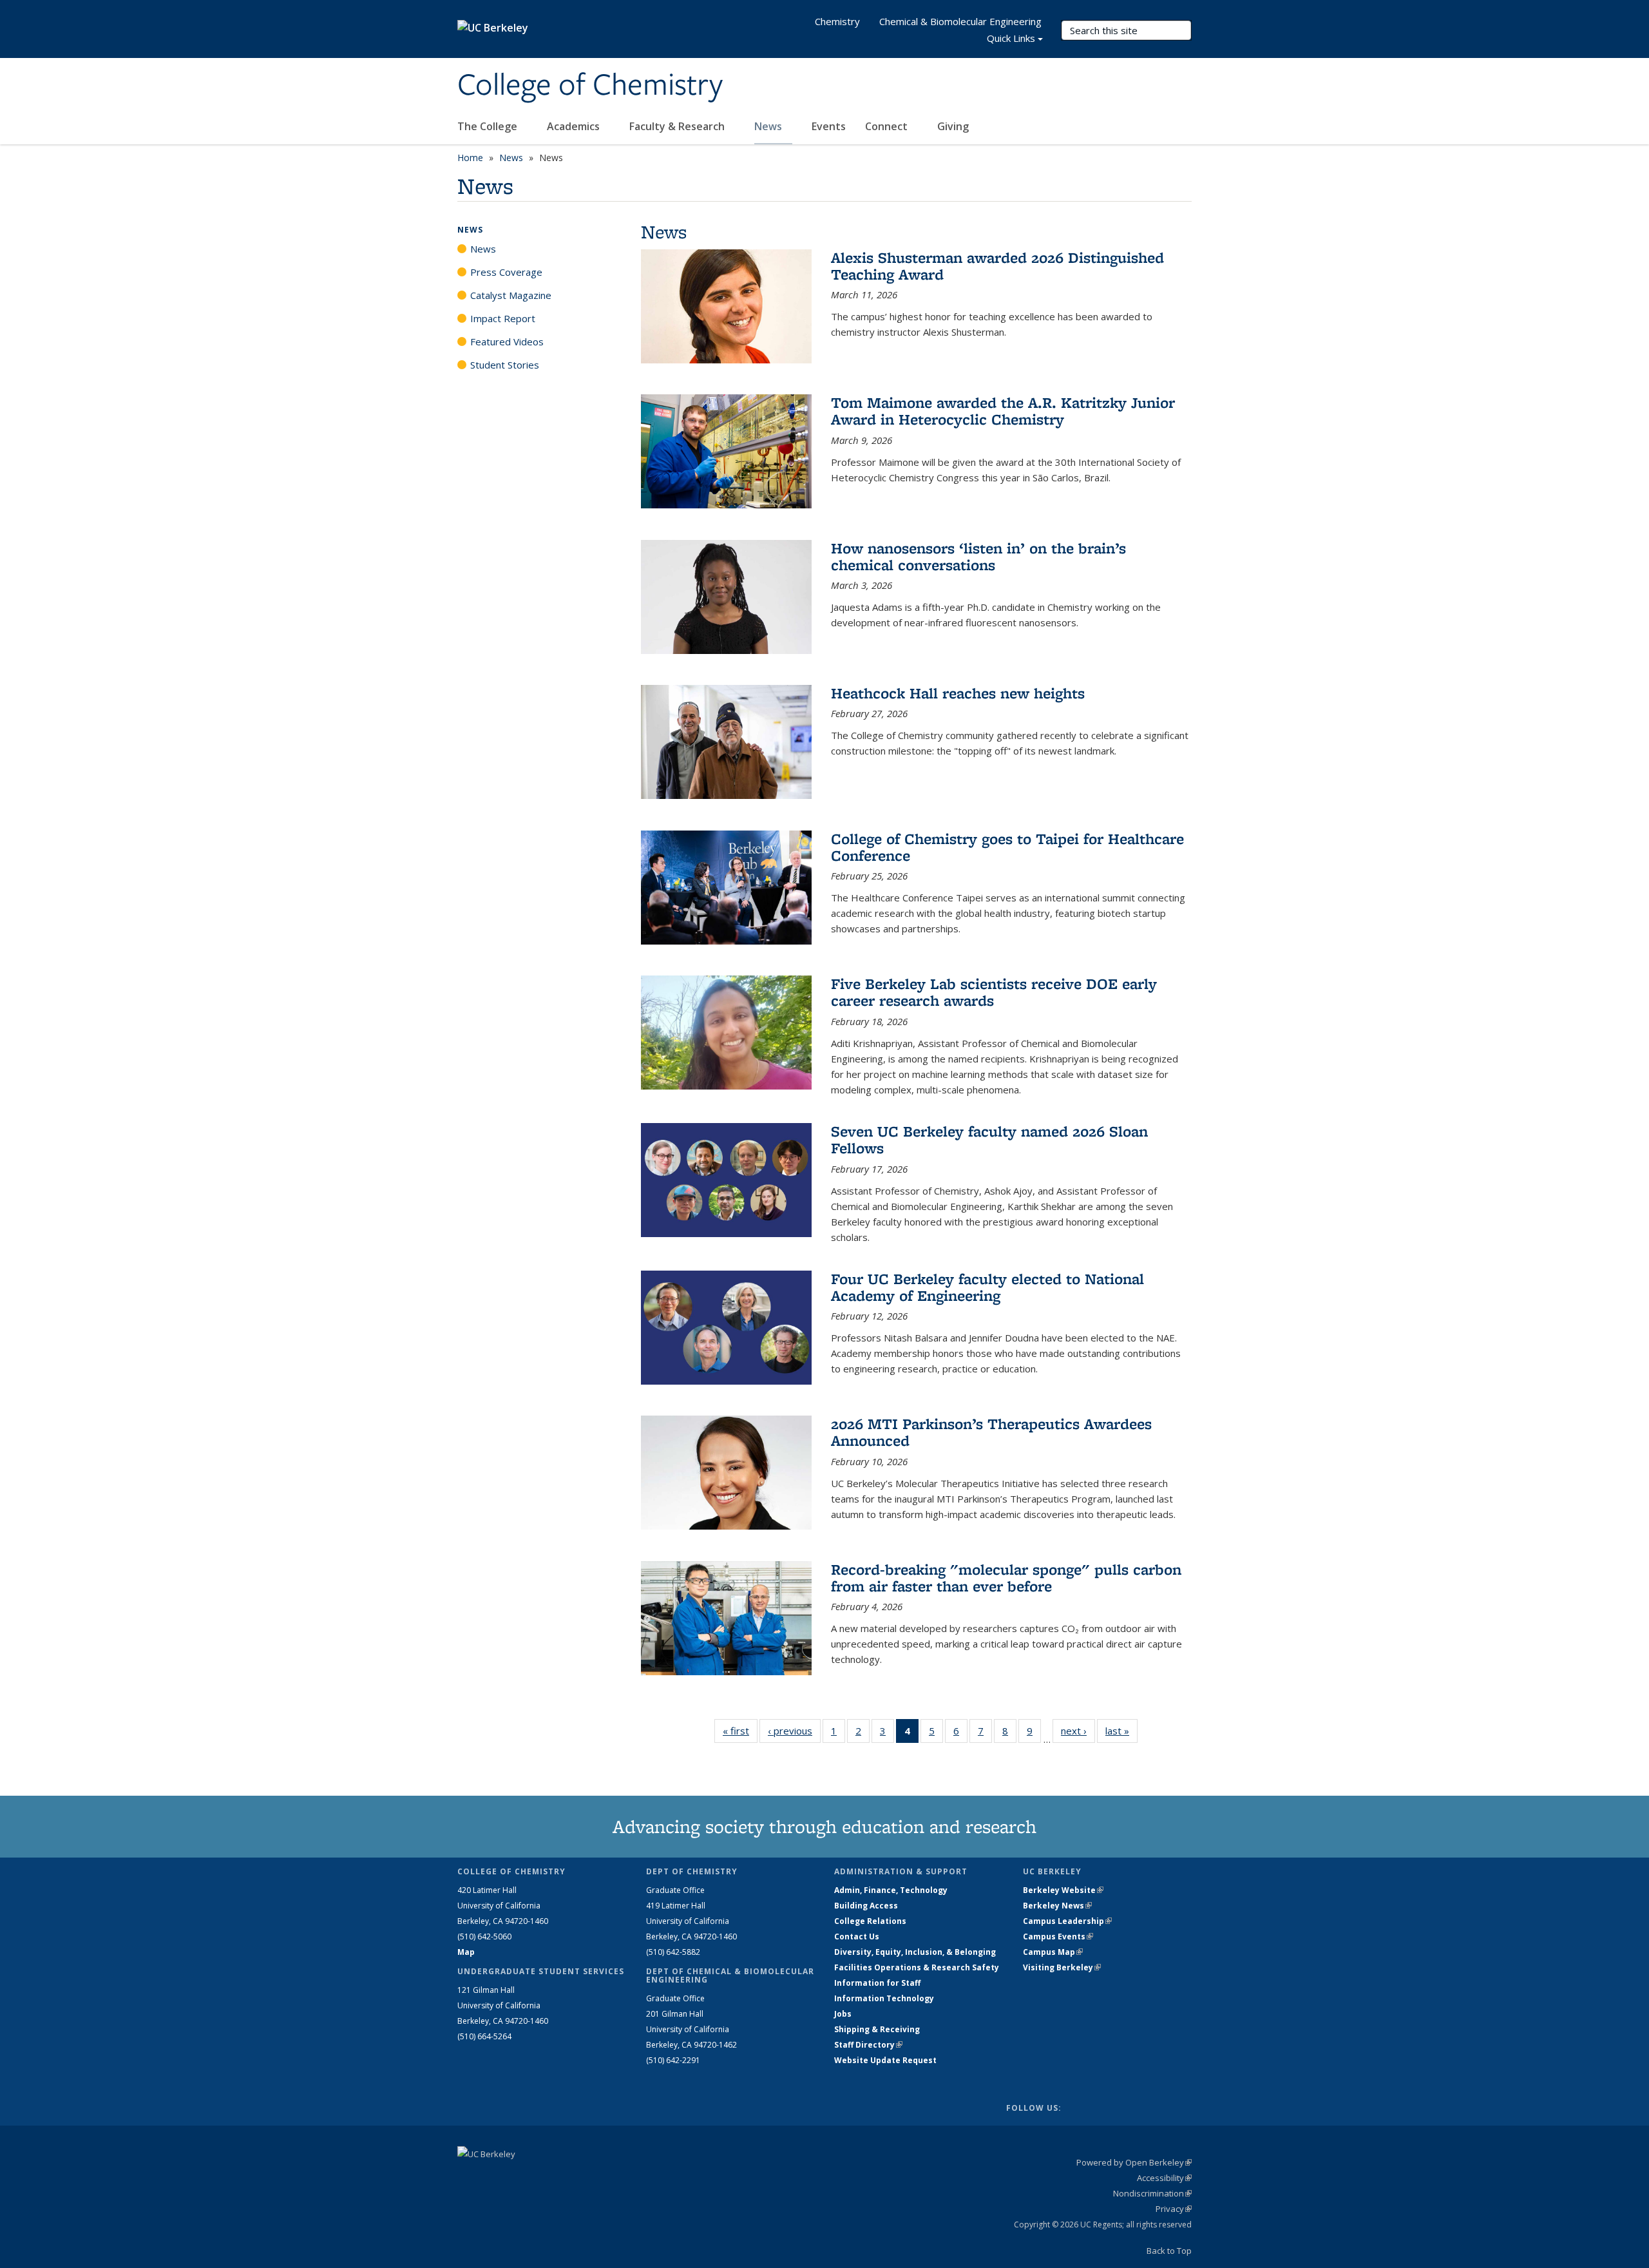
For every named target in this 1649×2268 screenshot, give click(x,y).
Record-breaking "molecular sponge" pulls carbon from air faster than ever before (1006, 1578)
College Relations (870, 1921)
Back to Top (1169, 2251)
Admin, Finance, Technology (891, 1890)
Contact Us (857, 1936)
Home (470, 158)
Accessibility (1164, 2178)
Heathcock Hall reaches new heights (958, 693)
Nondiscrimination (1152, 2193)
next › (1078, 1731)
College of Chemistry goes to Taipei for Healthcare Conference (1007, 847)
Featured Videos (507, 341)
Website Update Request (885, 2060)
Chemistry (837, 21)
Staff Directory (868, 2045)
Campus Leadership (1067, 1921)
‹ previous (794, 1731)
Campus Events (1058, 1936)
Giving (953, 126)
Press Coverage (506, 272)
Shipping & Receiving (877, 2029)
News (769, 126)
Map (466, 1952)
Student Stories (505, 365)
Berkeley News (1057, 1906)
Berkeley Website (1063, 1890)
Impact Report (503, 318)
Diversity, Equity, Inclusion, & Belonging (915, 1952)
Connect (888, 126)
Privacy (1174, 2209)
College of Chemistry (590, 86)
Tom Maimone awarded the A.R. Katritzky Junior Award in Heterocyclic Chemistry (1003, 411)
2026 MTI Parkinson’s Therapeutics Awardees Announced (991, 1432)
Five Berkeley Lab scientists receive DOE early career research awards (994, 992)
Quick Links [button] (1011, 38)
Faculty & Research (678, 126)
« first (740, 1731)
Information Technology (884, 1998)
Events (829, 126)
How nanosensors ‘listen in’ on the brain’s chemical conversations (978, 556)
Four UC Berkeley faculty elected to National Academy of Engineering (987, 1287)
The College (489, 126)
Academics (575, 126)
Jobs (843, 2014)
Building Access (866, 1906)
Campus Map (1053, 1952)
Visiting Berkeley (1062, 1967)
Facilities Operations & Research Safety (917, 1967)
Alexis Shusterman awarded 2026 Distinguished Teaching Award (997, 266)
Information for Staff (877, 1983)
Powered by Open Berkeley (1134, 2162)
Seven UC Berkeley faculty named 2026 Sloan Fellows (989, 1139)
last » (1121, 1731)
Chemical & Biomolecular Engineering (960, 21)
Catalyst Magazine (511, 295)
